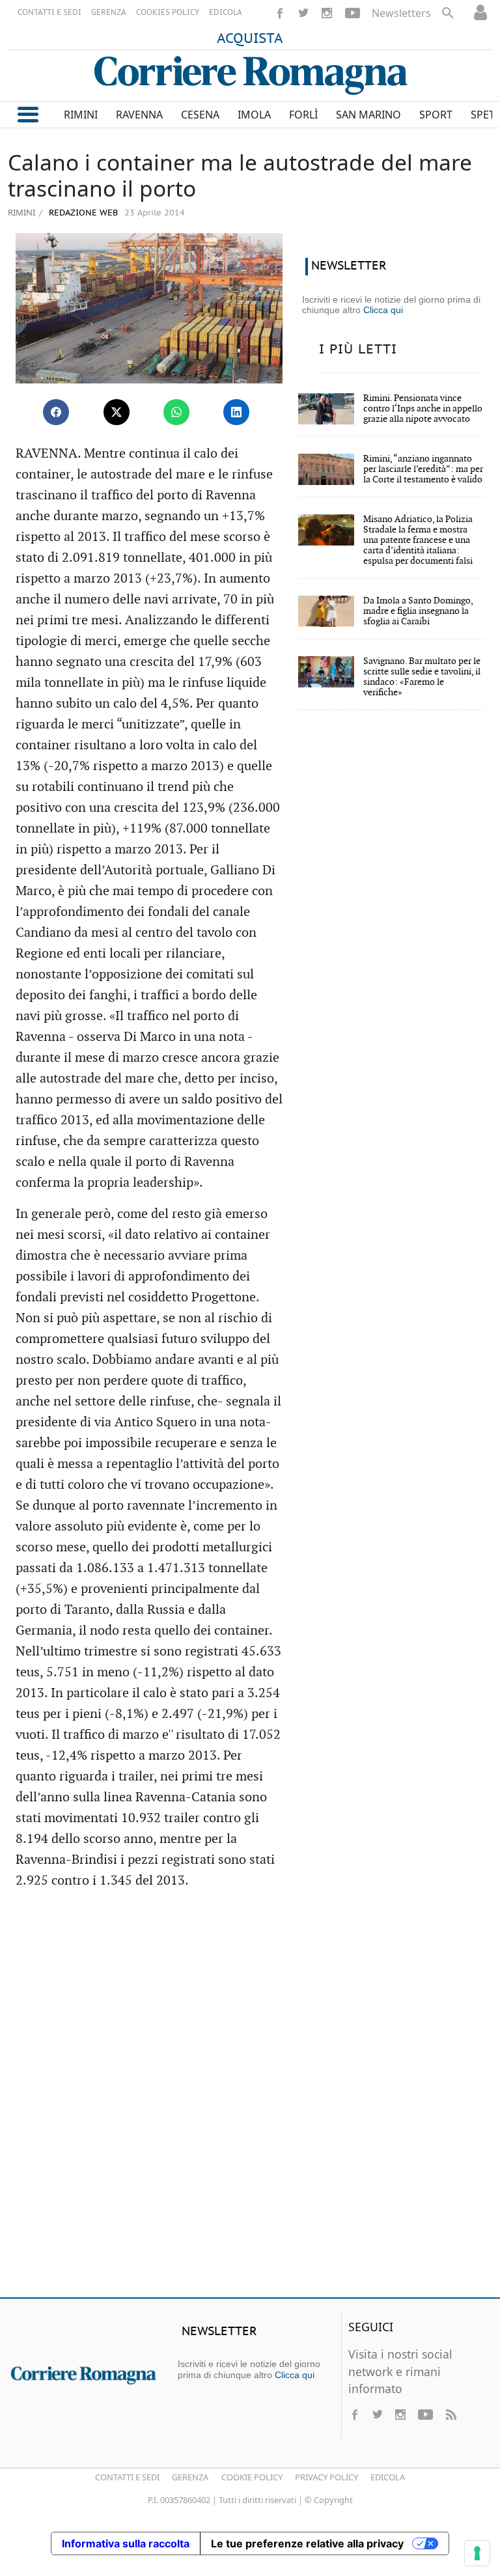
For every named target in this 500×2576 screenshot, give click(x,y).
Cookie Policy (252, 2477)
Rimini (21, 212)
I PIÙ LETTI (358, 350)
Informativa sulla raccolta (126, 2543)
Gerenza (190, 2477)
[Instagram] (327, 13)
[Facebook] (280, 13)
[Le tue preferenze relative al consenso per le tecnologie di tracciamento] (477, 2553)
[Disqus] (250, 2099)
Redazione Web (82, 213)
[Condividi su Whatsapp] (176, 412)
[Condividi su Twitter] (117, 412)
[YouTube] (353, 13)
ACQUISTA (250, 39)
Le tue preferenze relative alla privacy (307, 2543)
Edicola (388, 2477)
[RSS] (451, 2415)
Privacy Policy (326, 2477)
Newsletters (401, 13)
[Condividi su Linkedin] (236, 412)
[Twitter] (303, 13)
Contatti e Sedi (127, 2477)
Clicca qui (383, 310)
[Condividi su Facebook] (56, 412)
